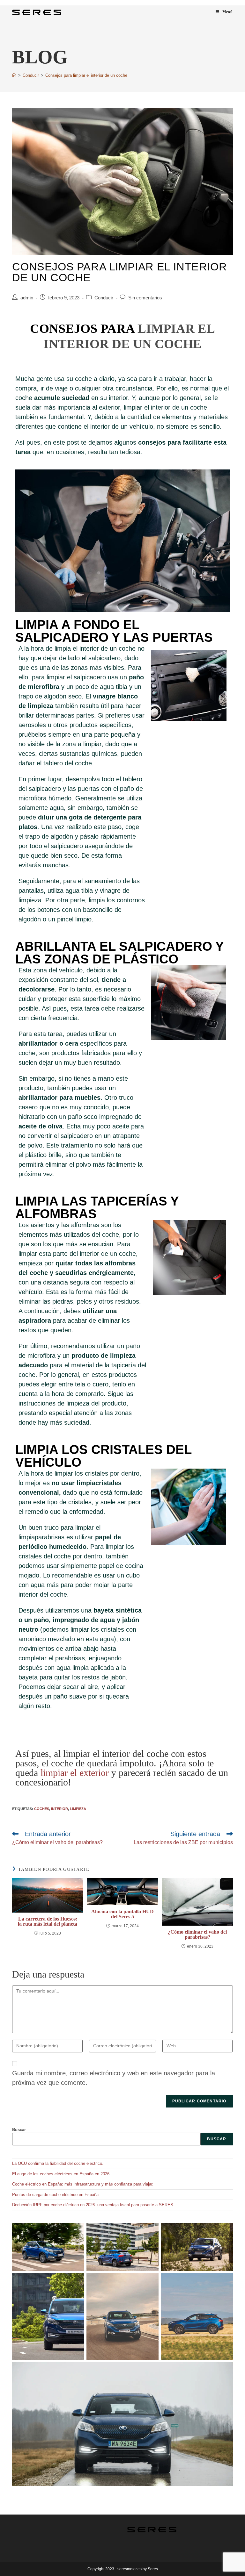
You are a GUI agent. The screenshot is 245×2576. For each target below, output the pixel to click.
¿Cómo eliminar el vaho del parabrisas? (197, 1935)
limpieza (78, 1809)
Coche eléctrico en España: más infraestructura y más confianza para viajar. (83, 2184)
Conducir (104, 298)
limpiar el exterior (75, 1773)
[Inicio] (14, 75)
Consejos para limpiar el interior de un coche (86, 75)
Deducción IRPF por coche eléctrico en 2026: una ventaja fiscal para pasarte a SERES (93, 2205)
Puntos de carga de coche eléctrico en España (55, 2195)
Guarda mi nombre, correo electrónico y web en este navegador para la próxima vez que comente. (114, 2078)
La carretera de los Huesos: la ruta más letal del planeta (48, 1921)
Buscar (19, 2130)
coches (42, 1809)
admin (27, 298)
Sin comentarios (145, 298)
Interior (59, 1809)
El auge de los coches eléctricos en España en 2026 (61, 2174)
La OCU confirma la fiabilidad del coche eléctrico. (58, 2163)
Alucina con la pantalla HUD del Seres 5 (122, 1914)
